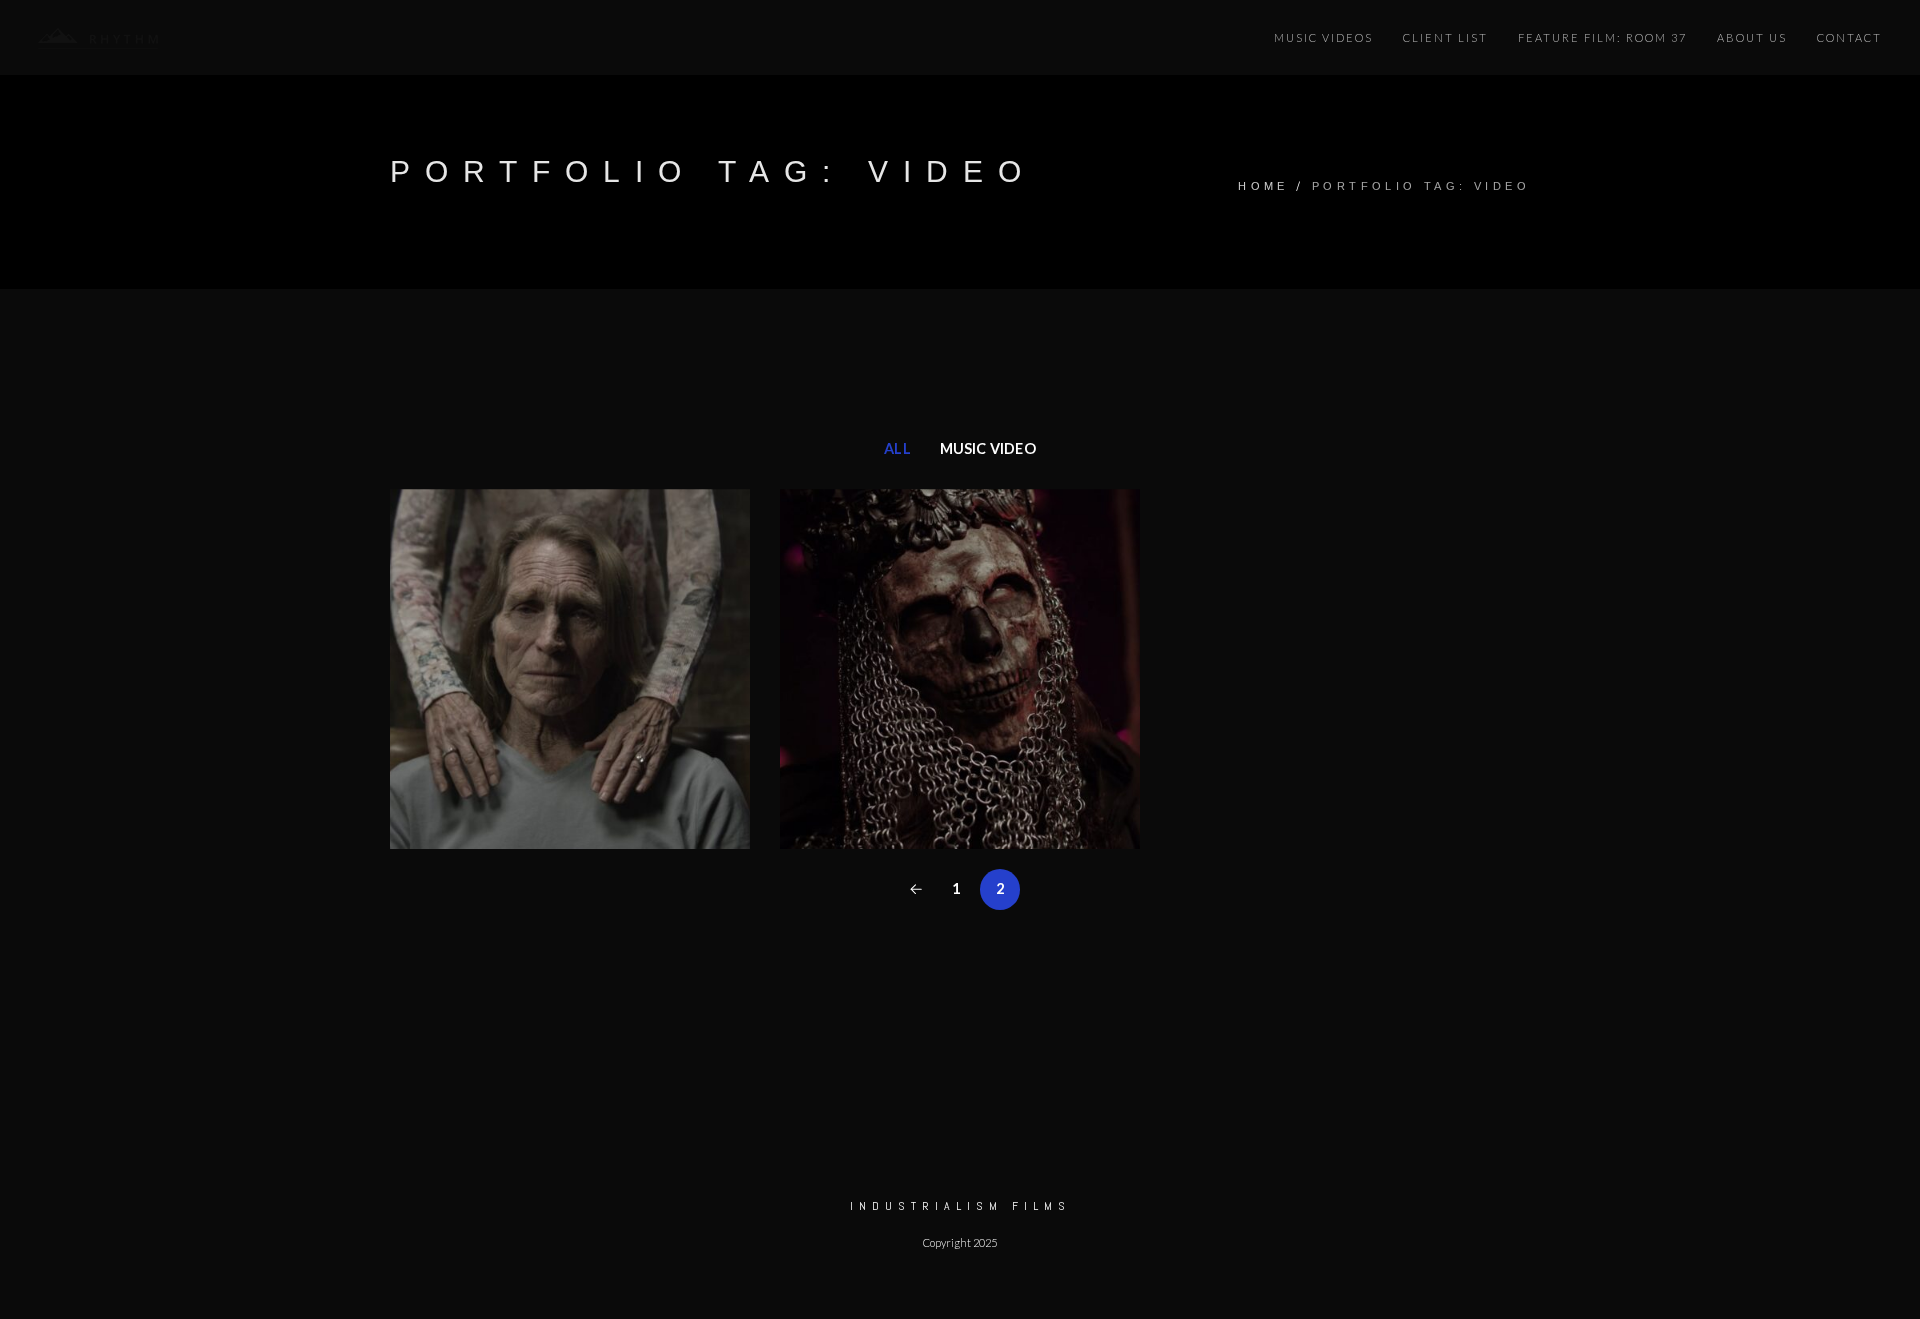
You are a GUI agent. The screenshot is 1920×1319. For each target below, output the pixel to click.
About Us (1752, 37)
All (897, 448)
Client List (1445, 37)
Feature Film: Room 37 (1602, 37)
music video (988, 448)
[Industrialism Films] (98, 37)
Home (1263, 186)
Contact (1849, 37)
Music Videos (1323, 37)
